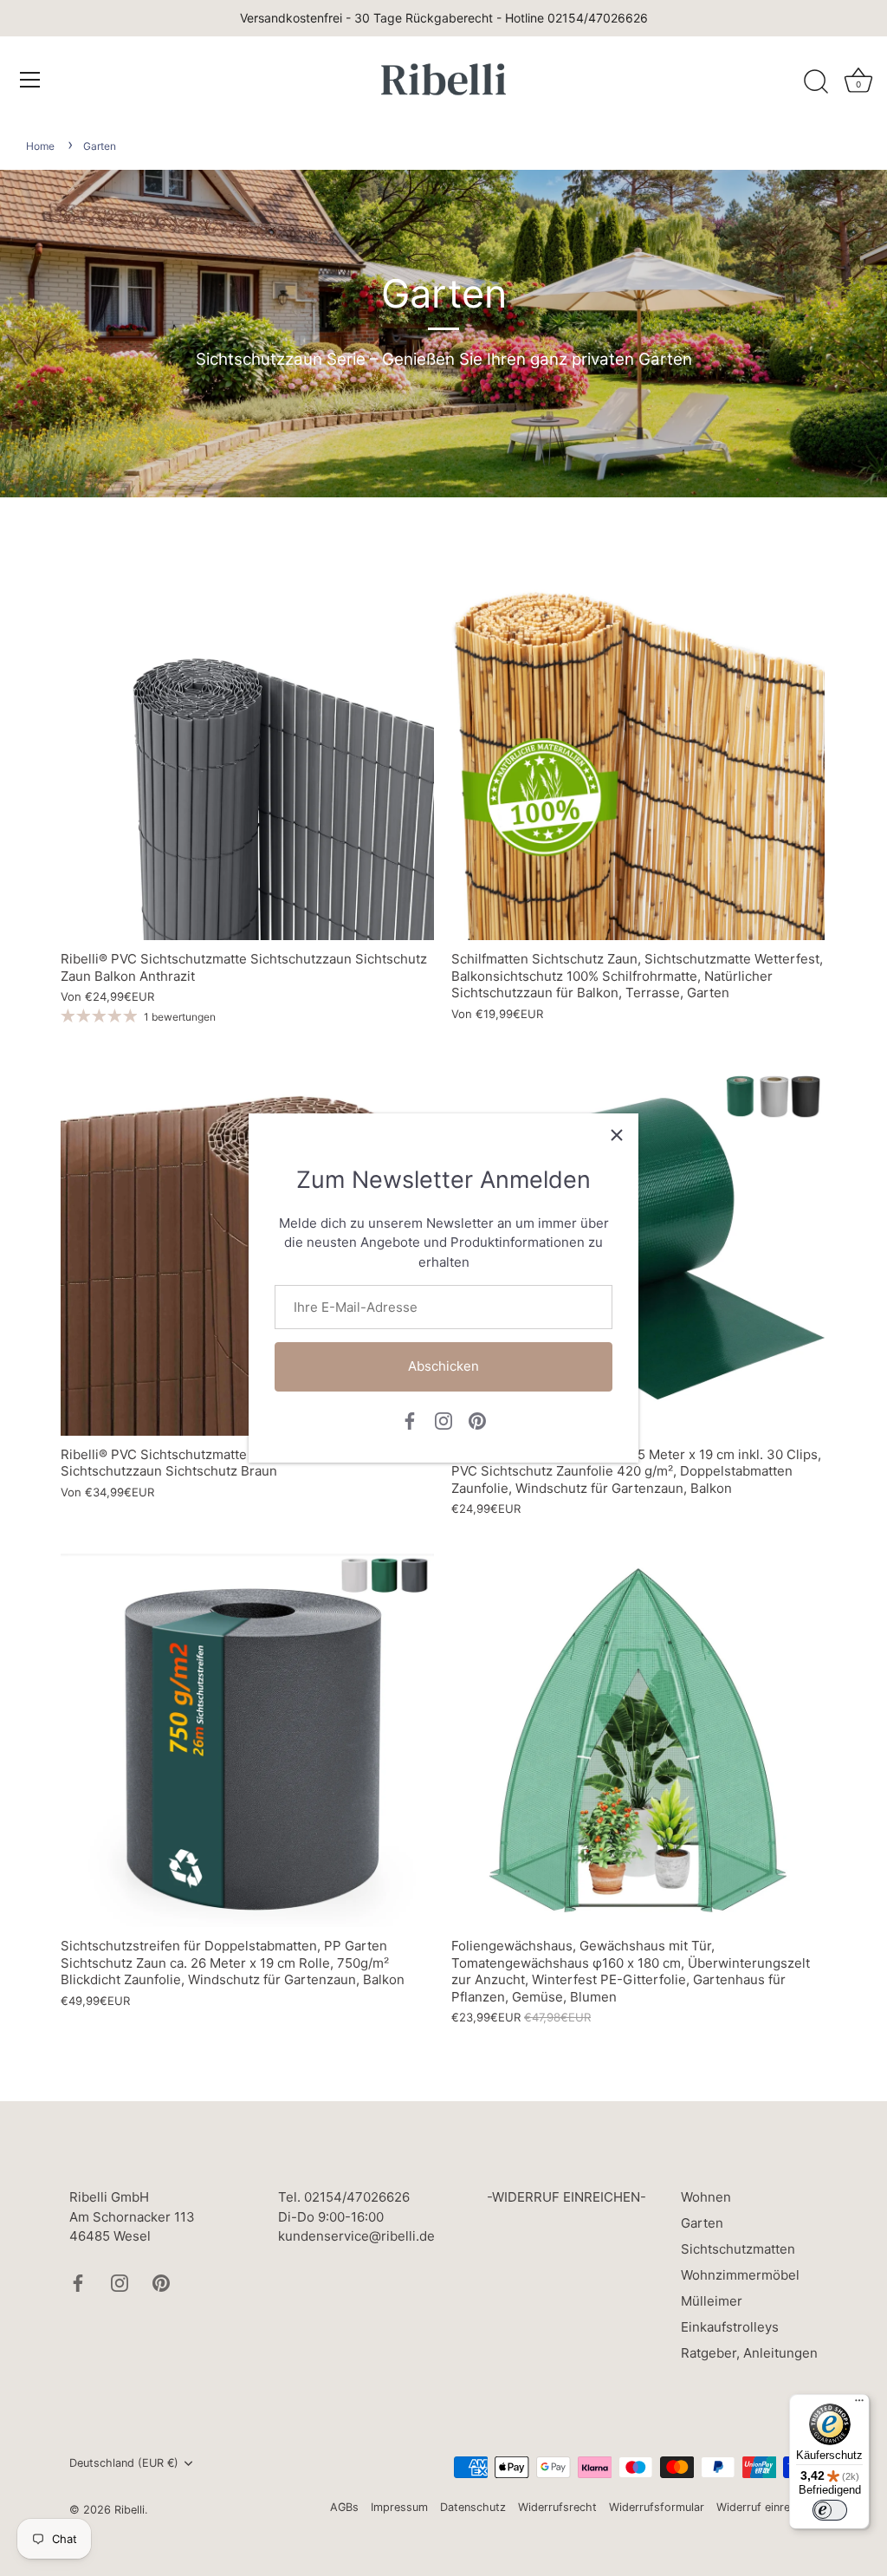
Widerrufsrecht (557, 2507)
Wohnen (706, 2197)
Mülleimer (712, 2301)
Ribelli (129, 2510)
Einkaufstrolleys (730, 2327)
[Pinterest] (477, 1420)
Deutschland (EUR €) (124, 2463)
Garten (100, 146)
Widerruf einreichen (767, 2507)
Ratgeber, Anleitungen (749, 2353)
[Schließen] (617, 1135)
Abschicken (443, 1366)
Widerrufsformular (657, 2507)
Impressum (399, 2507)
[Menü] (30, 80)
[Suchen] (816, 82)
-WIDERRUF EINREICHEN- (567, 2197)
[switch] (830, 2510)
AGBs (344, 2507)
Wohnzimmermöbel (740, 2275)
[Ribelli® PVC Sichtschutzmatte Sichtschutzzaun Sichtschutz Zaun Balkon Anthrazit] (247, 753)
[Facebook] (410, 1420)
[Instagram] (443, 1420)
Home (40, 146)
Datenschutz (473, 2507)
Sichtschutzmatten (738, 2249)
